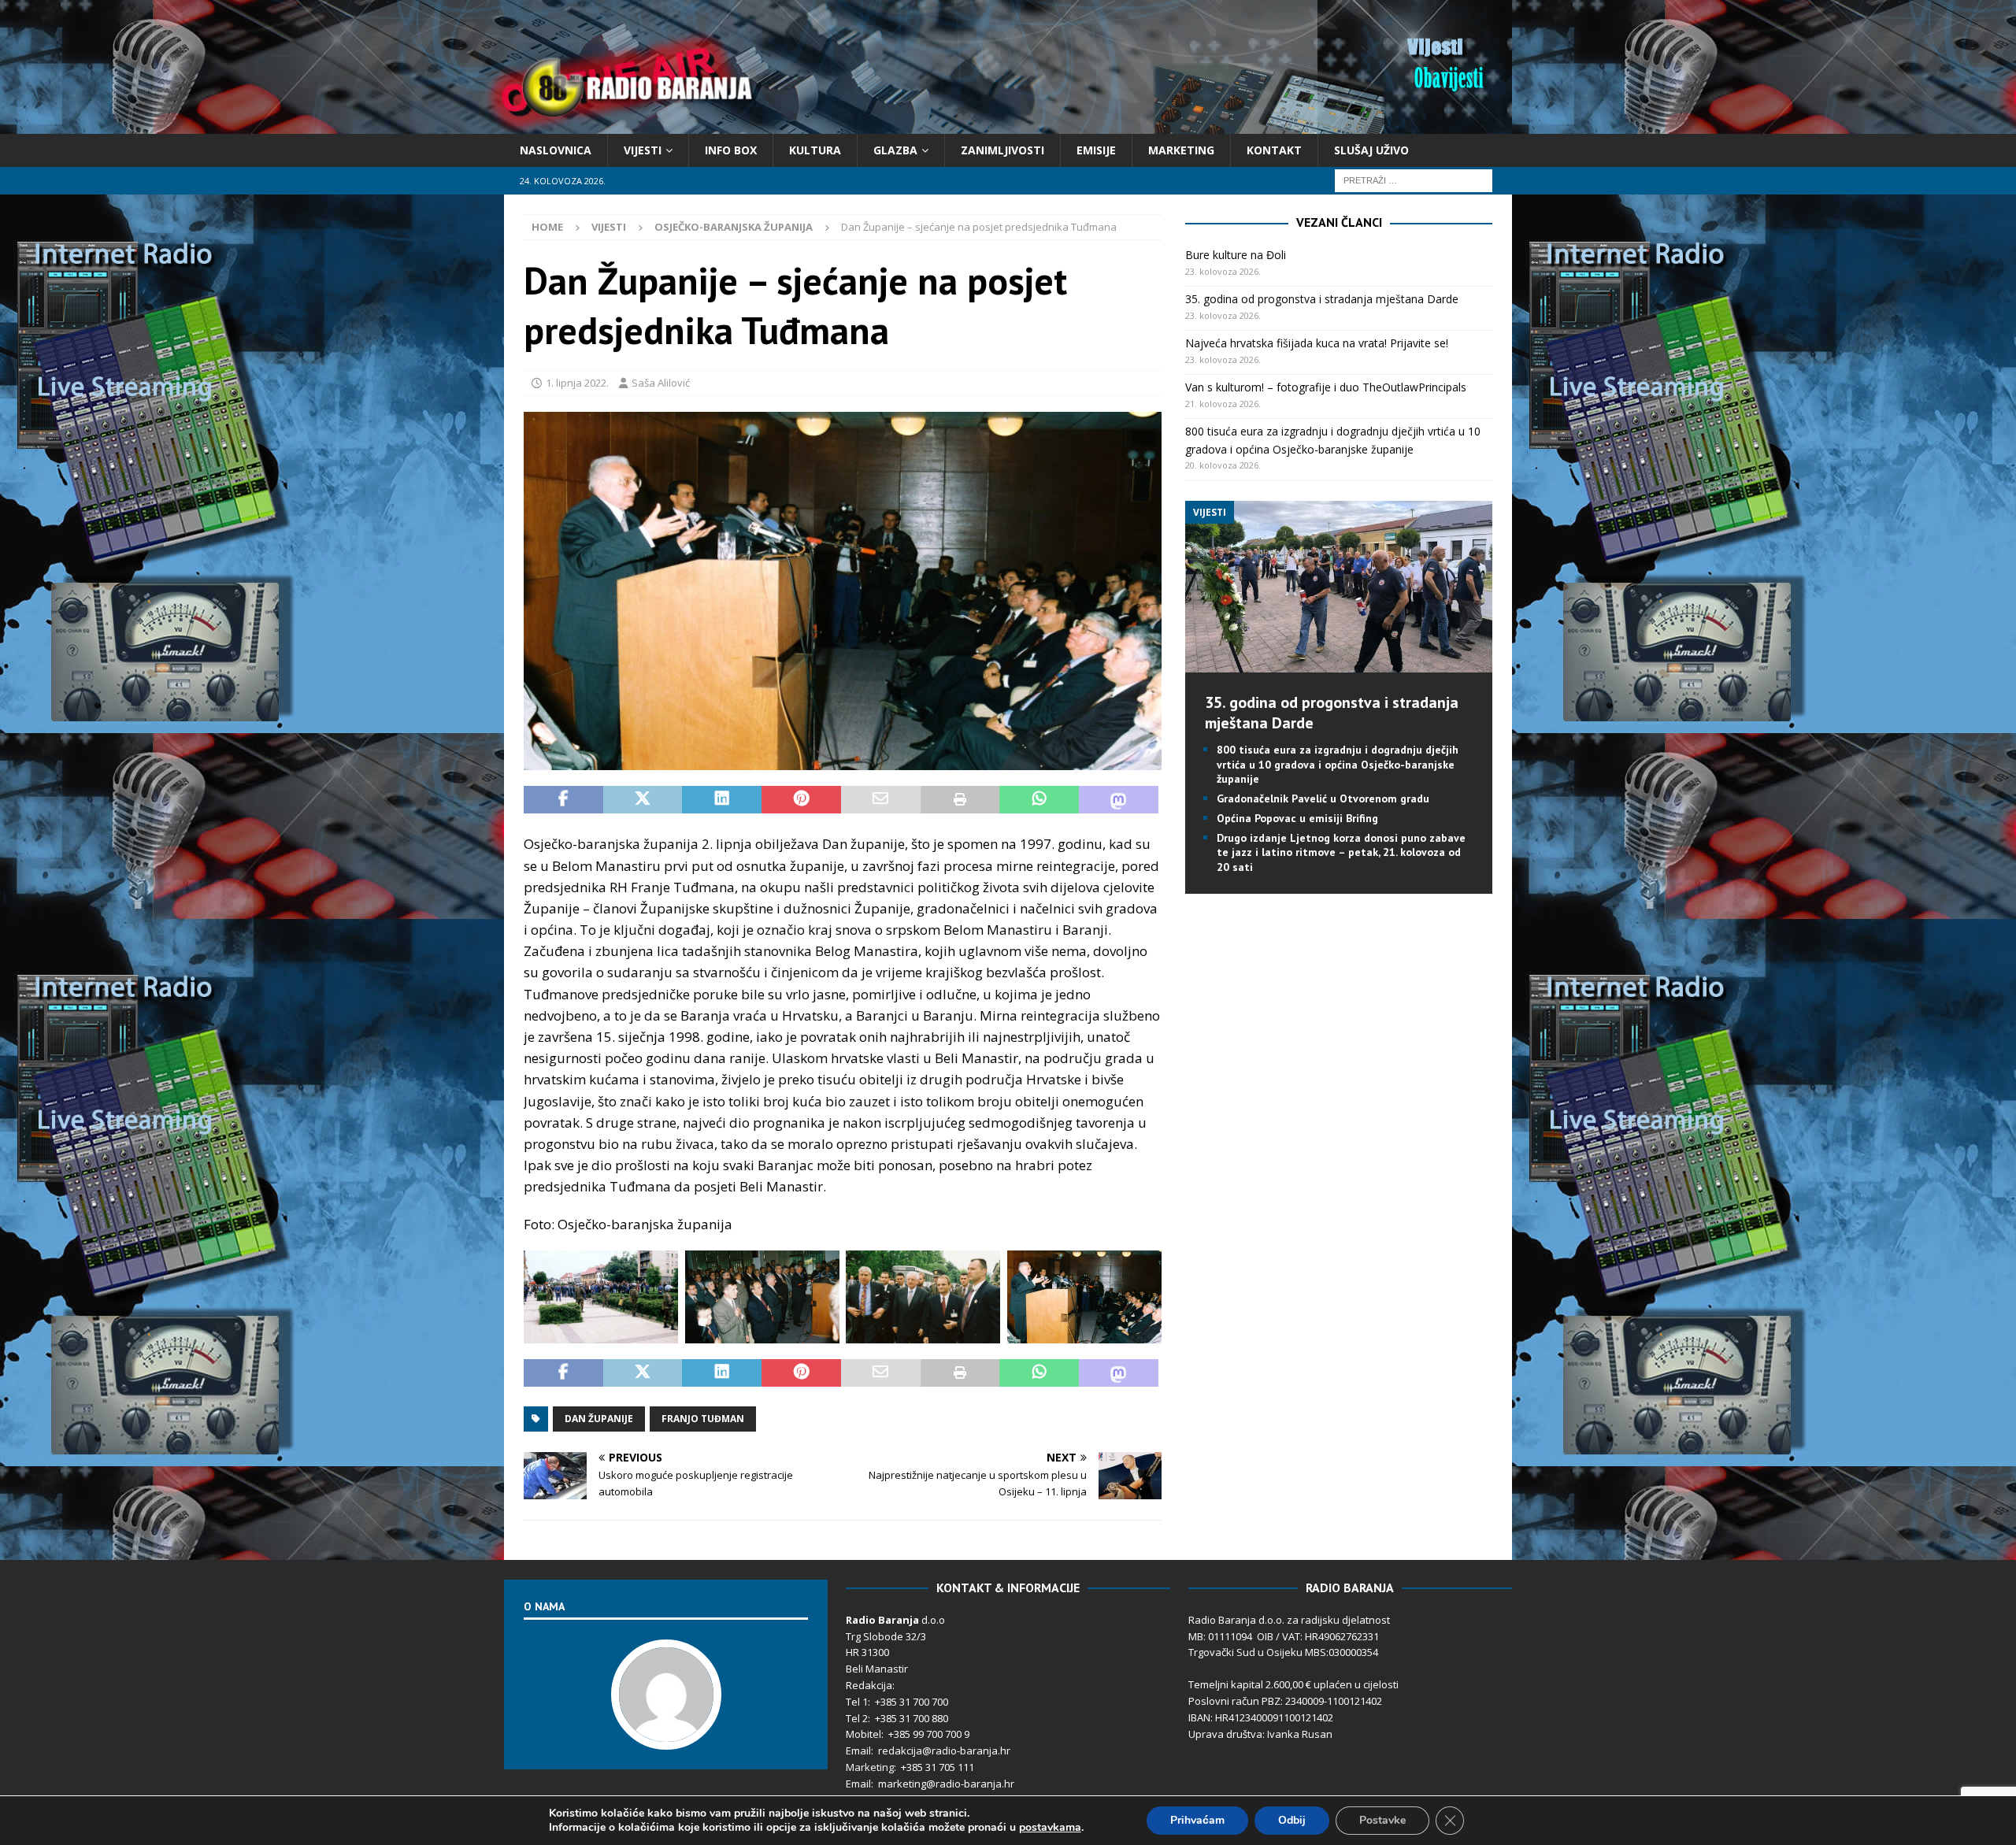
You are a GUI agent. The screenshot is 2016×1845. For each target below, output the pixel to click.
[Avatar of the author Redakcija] (666, 1733)
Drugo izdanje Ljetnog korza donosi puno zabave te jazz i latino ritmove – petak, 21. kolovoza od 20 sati (1341, 852)
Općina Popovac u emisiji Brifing (1297, 818)
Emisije (1096, 150)
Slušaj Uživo (1371, 150)
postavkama (1050, 1828)
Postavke (1382, 1820)
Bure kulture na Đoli (1236, 255)
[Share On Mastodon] (1119, 800)
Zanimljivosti (1002, 150)
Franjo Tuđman (703, 1419)
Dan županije (599, 1419)
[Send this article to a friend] (881, 800)
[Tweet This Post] (643, 800)
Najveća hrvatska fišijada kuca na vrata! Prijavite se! (1317, 343)
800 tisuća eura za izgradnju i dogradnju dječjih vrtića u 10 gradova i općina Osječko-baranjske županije (1338, 764)
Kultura (815, 150)
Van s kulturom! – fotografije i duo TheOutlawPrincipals (1326, 387)
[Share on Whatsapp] (1039, 800)
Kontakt (1274, 150)
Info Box (731, 150)
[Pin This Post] (801, 800)
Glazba (895, 150)
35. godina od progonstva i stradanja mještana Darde (1322, 299)
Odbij (1292, 1820)
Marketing (1181, 150)
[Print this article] (960, 800)
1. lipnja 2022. (577, 383)
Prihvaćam (1197, 1820)
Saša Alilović (661, 383)
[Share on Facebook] (563, 800)
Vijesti (643, 150)
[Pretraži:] (1414, 180)
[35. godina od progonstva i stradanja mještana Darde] (1338, 663)
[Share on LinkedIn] (722, 800)
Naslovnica (556, 150)
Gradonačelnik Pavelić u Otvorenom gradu (1323, 798)
